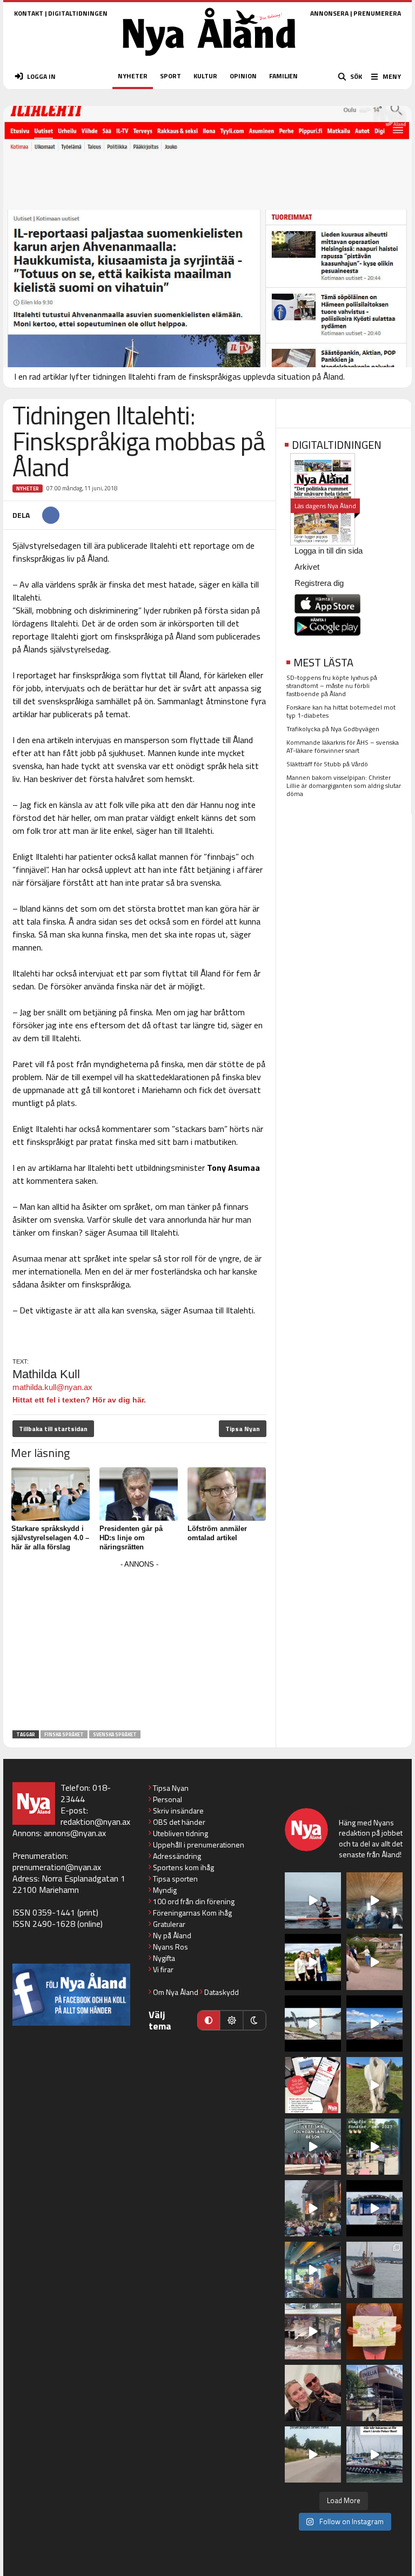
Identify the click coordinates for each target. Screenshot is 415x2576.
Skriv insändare (178, 1810)
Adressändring (177, 1856)
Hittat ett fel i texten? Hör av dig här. (79, 1400)
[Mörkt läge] (255, 2020)
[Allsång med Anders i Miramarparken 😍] (374, 2208)
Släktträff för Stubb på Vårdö (327, 764)
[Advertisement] (139, 1647)
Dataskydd (222, 1992)
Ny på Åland (172, 1935)
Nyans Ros (170, 1947)
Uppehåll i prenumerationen (199, 1845)
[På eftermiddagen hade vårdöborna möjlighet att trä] (313, 1962)
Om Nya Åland (176, 1992)
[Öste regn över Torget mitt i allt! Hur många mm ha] (313, 2331)
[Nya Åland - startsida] (209, 59)
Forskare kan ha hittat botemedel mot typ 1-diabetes (341, 711)
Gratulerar (169, 1924)
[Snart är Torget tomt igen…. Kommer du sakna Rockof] (374, 2147)
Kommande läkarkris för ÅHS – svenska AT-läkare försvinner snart (343, 746)
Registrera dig (319, 583)
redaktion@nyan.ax (95, 1822)
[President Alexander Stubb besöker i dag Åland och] (374, 1962)
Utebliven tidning (180, 1833)
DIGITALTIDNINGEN (78, 13)
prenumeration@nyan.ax (57, 1867)
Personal (168, 1799)
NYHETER (133, 76)
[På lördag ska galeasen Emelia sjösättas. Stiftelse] (374, 2393)
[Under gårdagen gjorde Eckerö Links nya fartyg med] (374, 2024)
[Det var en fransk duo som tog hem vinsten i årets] (313, 2024)
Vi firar (163, 1969)
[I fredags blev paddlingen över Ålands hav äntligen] (313, 1900)
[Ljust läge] (231, 2020)
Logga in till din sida (329, 551)
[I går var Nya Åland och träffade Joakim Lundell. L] (313, 2393)
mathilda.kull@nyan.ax (52, 1387)
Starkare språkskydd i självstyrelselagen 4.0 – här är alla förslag (50, 1538)
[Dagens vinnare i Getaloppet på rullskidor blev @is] (313, 2454)
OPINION (243, 76)
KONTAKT (29, 13)
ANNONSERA (329, 13)
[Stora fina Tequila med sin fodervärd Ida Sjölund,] (374, 2085)
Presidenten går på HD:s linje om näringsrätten (131, 1538)
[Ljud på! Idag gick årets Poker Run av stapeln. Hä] (374, 2454)
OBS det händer (179, 1822)
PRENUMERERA (377, 13)
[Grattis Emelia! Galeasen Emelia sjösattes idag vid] (374, 2270)
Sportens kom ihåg (183, 1867)
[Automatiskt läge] (209, 2020)
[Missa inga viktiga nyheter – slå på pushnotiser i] (313, 2085)
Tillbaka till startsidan (53, 1429)
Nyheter (28, 488)
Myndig (165, 1890)
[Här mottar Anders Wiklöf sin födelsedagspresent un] (313, 2270)
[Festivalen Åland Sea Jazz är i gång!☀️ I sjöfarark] (374, 1900)
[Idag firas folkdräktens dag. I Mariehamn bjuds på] (313, 2147)
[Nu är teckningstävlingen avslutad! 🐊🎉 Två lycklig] (374, 2331)
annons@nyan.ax (75, 1833)
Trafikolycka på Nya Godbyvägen (333, 729)
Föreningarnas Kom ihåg (192, 1913)
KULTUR (205, 76)
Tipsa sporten (175, 1879)
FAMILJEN (283, 76)
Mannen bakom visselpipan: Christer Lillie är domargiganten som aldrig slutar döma (344, 785)
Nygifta (164, 1958)
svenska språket (115, 1734)
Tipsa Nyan (243, 1429)
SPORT (170, 76)
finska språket (64, 1734)
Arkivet (307, 567)
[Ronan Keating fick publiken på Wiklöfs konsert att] (313, 2208)
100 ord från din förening (194, 1901)
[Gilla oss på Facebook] (71, 1995)
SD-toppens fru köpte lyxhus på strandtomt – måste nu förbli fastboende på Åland (332, 686)
